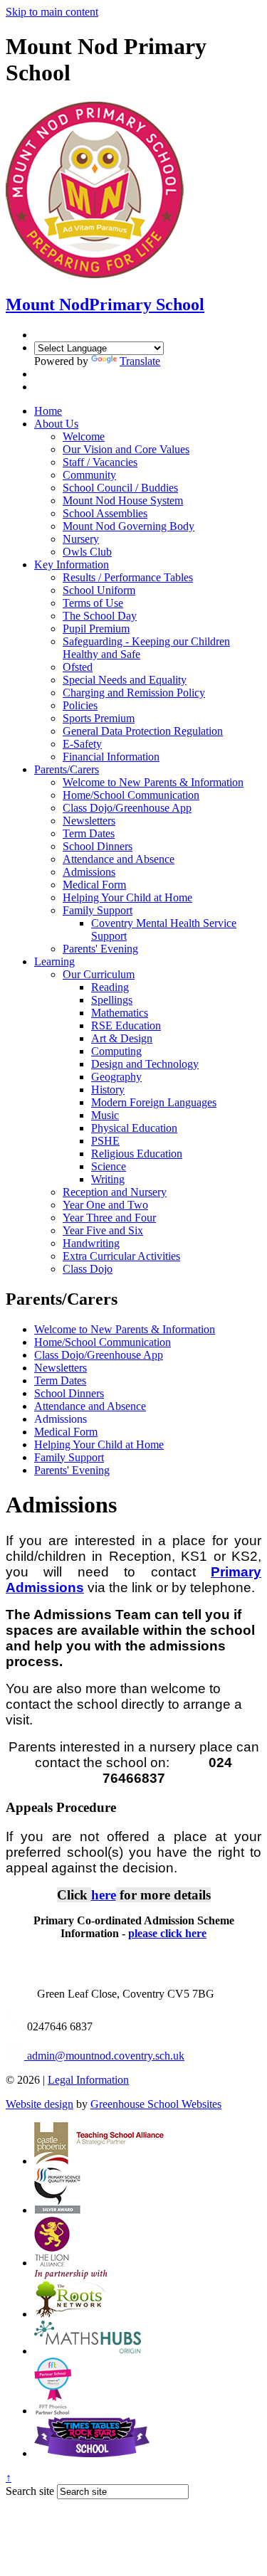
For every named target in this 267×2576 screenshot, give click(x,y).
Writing (108, 1179)
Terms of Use (93, 603)
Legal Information (88, 2080)
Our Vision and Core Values (126, 449)
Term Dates (89, 833)
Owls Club (87, 552)
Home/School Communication (131, 795)
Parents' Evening (100, 949)
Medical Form (94, 885)
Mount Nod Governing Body (129, 526)
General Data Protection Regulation (143, 731)
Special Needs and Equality (125, 680)
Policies (80, 705)
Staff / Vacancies (100, 462)
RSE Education (126, 1025)
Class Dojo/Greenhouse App (127, 808)
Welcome (84, 436)
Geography (116, 1077)
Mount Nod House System (123, 500)
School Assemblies (105, 513)
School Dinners (98, 846)
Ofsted (78, 667)
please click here (167, 1933)
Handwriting (91, 1243)
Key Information (72, 565)
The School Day (100, 616)
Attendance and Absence (119, 859)
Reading (110, 987)
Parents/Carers (67, 769)
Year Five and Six (103, 1230)
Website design (40, 2104)
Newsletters (89, 821)
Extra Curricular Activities (121, 1256)
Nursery (81, 539)
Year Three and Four (109, 1218)
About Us (56, 424)
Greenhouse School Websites (156, 2104)
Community (89, 475)
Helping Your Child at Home (127, 897)
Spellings (112, 1000)
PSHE (105, 1141)
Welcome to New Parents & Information (153, 782)
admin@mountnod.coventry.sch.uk (104, 2056)
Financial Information (111, 757)
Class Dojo (88, 1269)
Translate (140, 361)
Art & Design (122, 1038)
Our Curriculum (99, 974)
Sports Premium (99, 718)
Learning (54, 961)
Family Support (98, 910)
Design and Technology (145, 1064)
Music (105, 1115)
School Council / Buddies (120, 488)
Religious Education (137, 1154)
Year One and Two (105, 1205)
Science (109, 1166)
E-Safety (82, 744)
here (104, 1895)
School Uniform (99, 590)
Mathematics (120, 1013)
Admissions (89, 872)
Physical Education (134, 1128)
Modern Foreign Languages (154, 1102)
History (108, 1090)
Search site (30, 2491)
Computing (116, 1051)
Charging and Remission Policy (134, 693)
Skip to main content (52, 12)
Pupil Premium (96, 629)
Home (48, 411)
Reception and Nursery (115, 1192)
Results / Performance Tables (128, 577)
